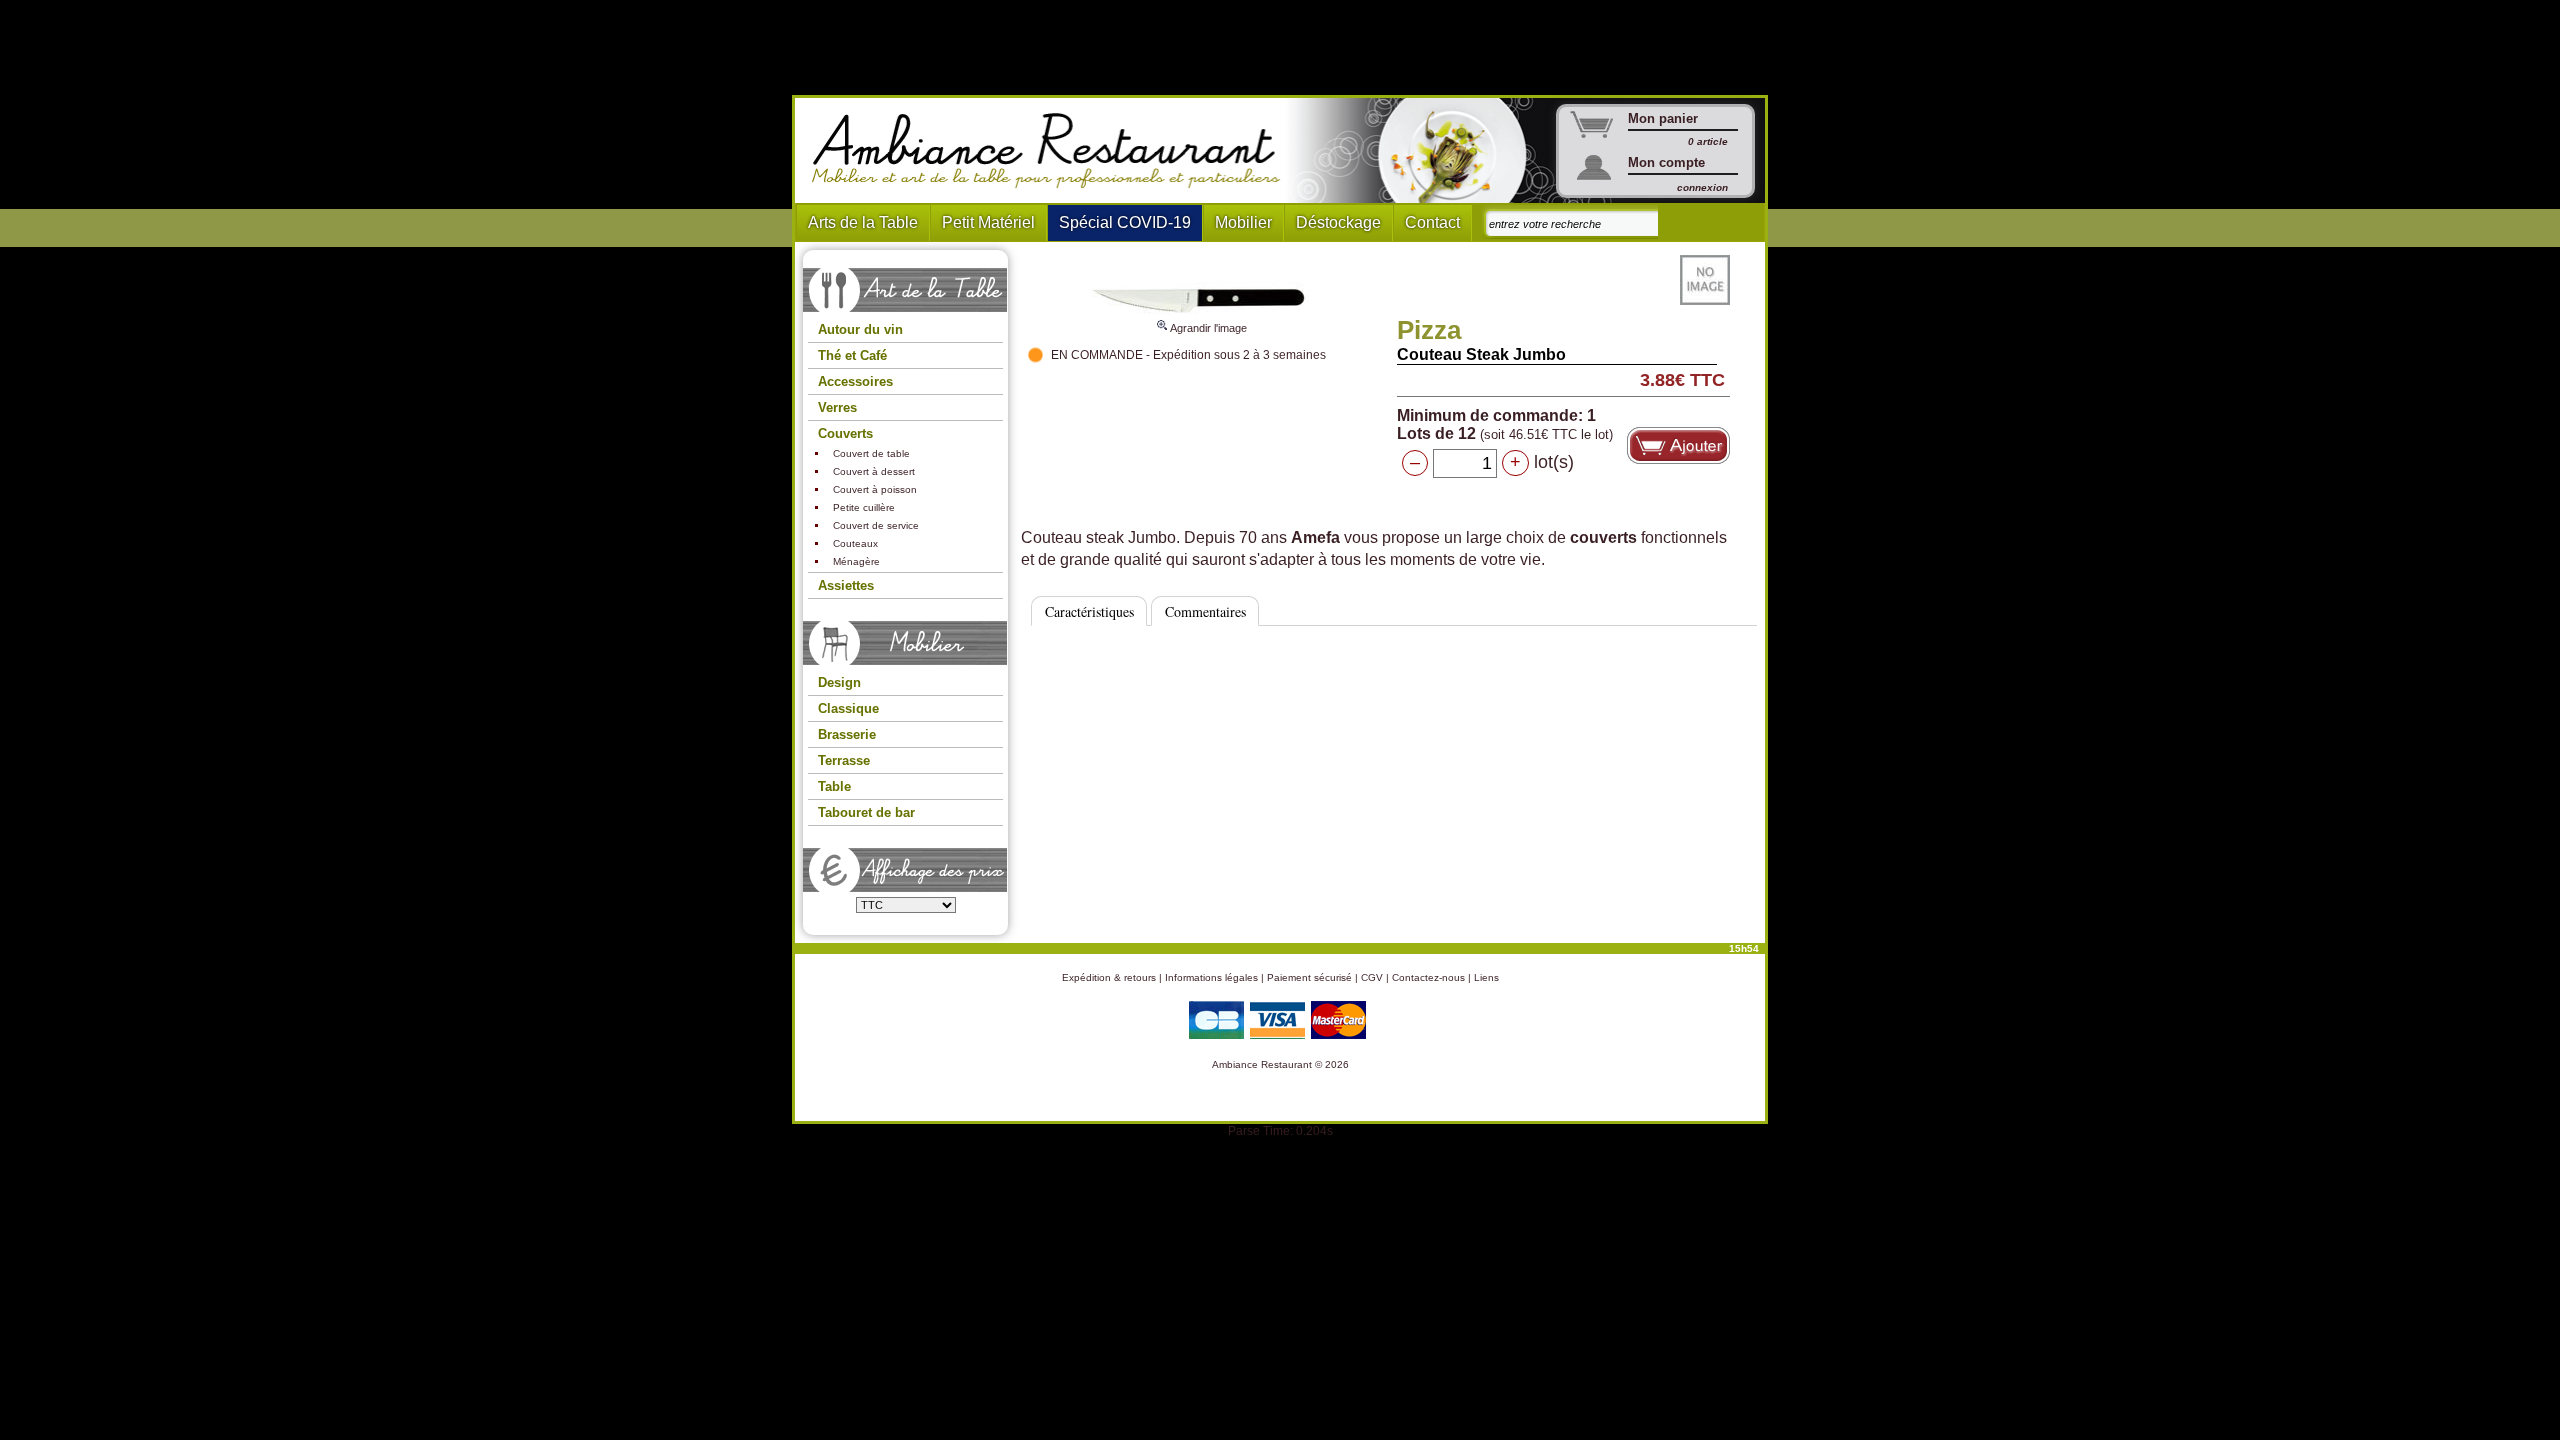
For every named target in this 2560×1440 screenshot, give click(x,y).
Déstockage (1338, 222)
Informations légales (1211, 977)
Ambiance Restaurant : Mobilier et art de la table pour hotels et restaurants (1053, 151)
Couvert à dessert (874, 471)
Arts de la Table (863, 222)
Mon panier (1663, 118)
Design (839, 682)
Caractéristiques (1089, 611)
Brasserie (847, 734)
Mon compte (1666, 162)
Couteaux (855, 543)
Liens (1486, 977)
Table (834, 786)
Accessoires (855, 381)
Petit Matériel (988, 222)
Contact (1432, 222)
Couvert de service (876, 525)
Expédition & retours (1109, 977)
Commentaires (1205, 611)
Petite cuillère (864, 507)
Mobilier (1243, 222)
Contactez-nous (1428, 977)
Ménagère (856, 561)
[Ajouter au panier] (1678, 445)
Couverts (845, 433)
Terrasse (844, 760)
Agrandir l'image (1207, 328)
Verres (837, 407)
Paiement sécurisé (1309, 977)
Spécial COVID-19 (1125, 222)
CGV (1372, 977)
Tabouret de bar (866, 812)
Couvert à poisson (875, 489)
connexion (1702, 187)
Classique (848, 708)
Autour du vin (860, 329)
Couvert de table (871, 453)
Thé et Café (852, 355)
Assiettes (846, 585)
